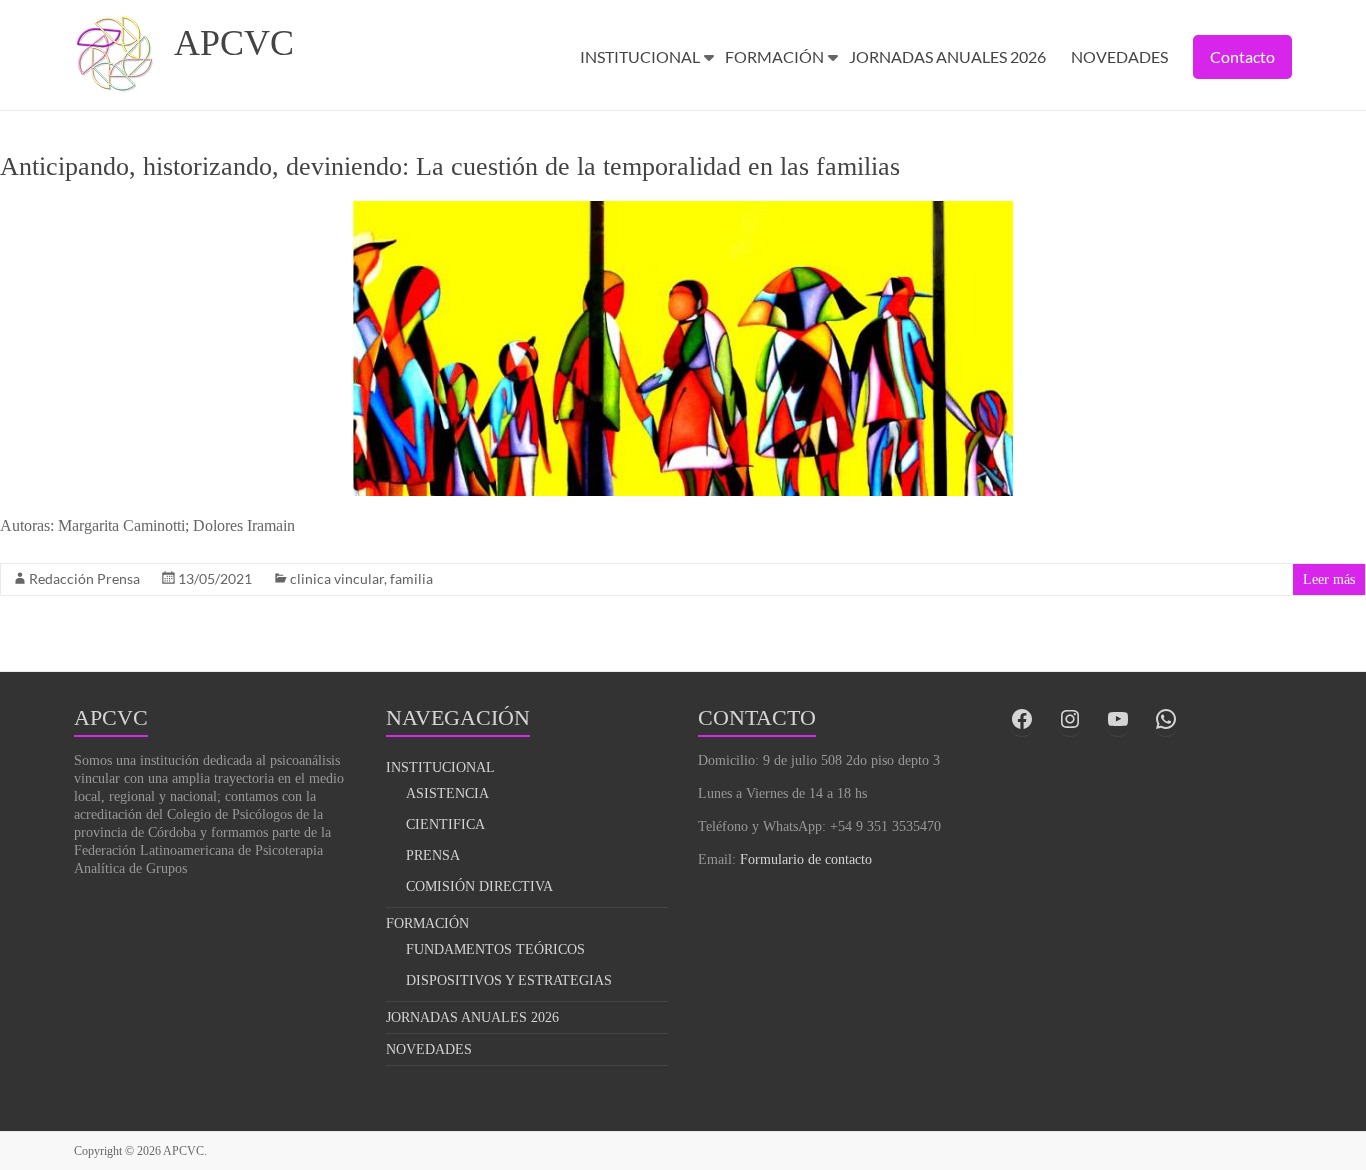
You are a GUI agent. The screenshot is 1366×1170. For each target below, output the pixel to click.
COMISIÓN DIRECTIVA (479, 886)
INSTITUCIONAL (640, 56)
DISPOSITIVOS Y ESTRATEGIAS (509, 980)
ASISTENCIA (447, 793)
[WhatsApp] (1166, 719)
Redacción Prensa (84, 578)
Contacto (1242, 56)
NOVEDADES (1119, 56)
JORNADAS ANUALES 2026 (947, 56)
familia (411, 578)
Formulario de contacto (806, 859)
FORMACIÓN (774, 56)
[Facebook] (1022, 719)
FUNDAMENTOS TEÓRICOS (495, 949)
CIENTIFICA (445, 824)
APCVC (234, 43)
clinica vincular (337, 578)
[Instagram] (1070, 719)
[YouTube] (1118, 719)
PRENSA (433, 855)
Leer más (1329, 579)
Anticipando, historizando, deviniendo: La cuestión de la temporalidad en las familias (450, 166)
